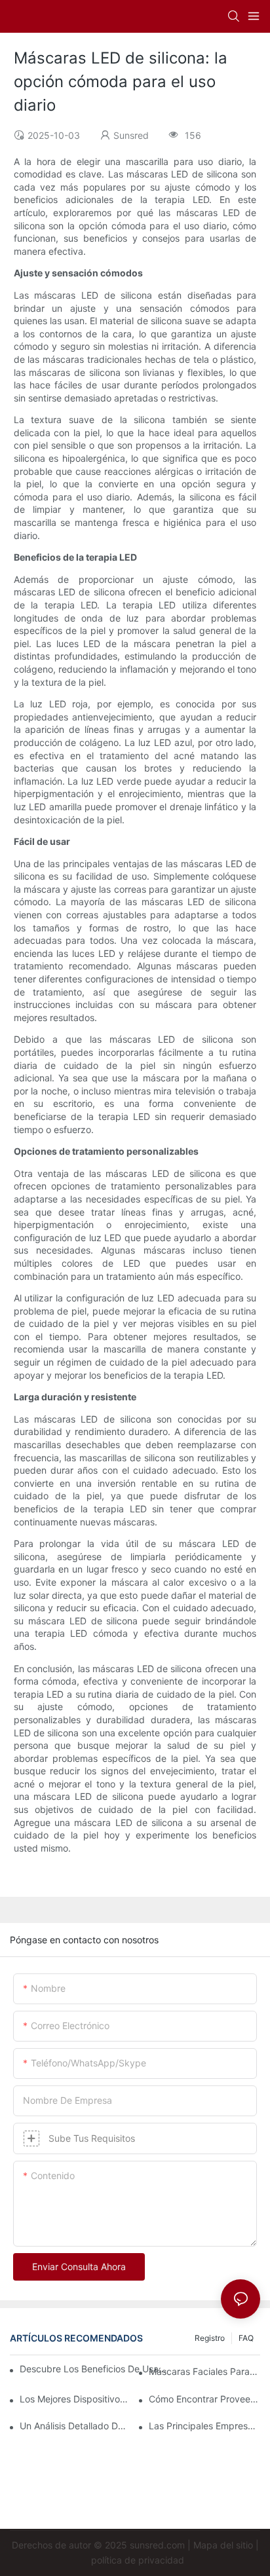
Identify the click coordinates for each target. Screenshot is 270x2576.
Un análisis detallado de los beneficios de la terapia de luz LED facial (75, 2426)
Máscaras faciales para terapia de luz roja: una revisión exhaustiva (204, 2371)
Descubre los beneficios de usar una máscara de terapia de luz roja (93, 2369)
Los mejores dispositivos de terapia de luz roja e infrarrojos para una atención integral (75, 2399)
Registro (210, 2338)
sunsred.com (157, 2545)
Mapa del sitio (223, 2545)
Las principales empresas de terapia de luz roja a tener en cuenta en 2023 (204, 2426)
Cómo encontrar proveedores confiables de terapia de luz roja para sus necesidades (204, 2399)
